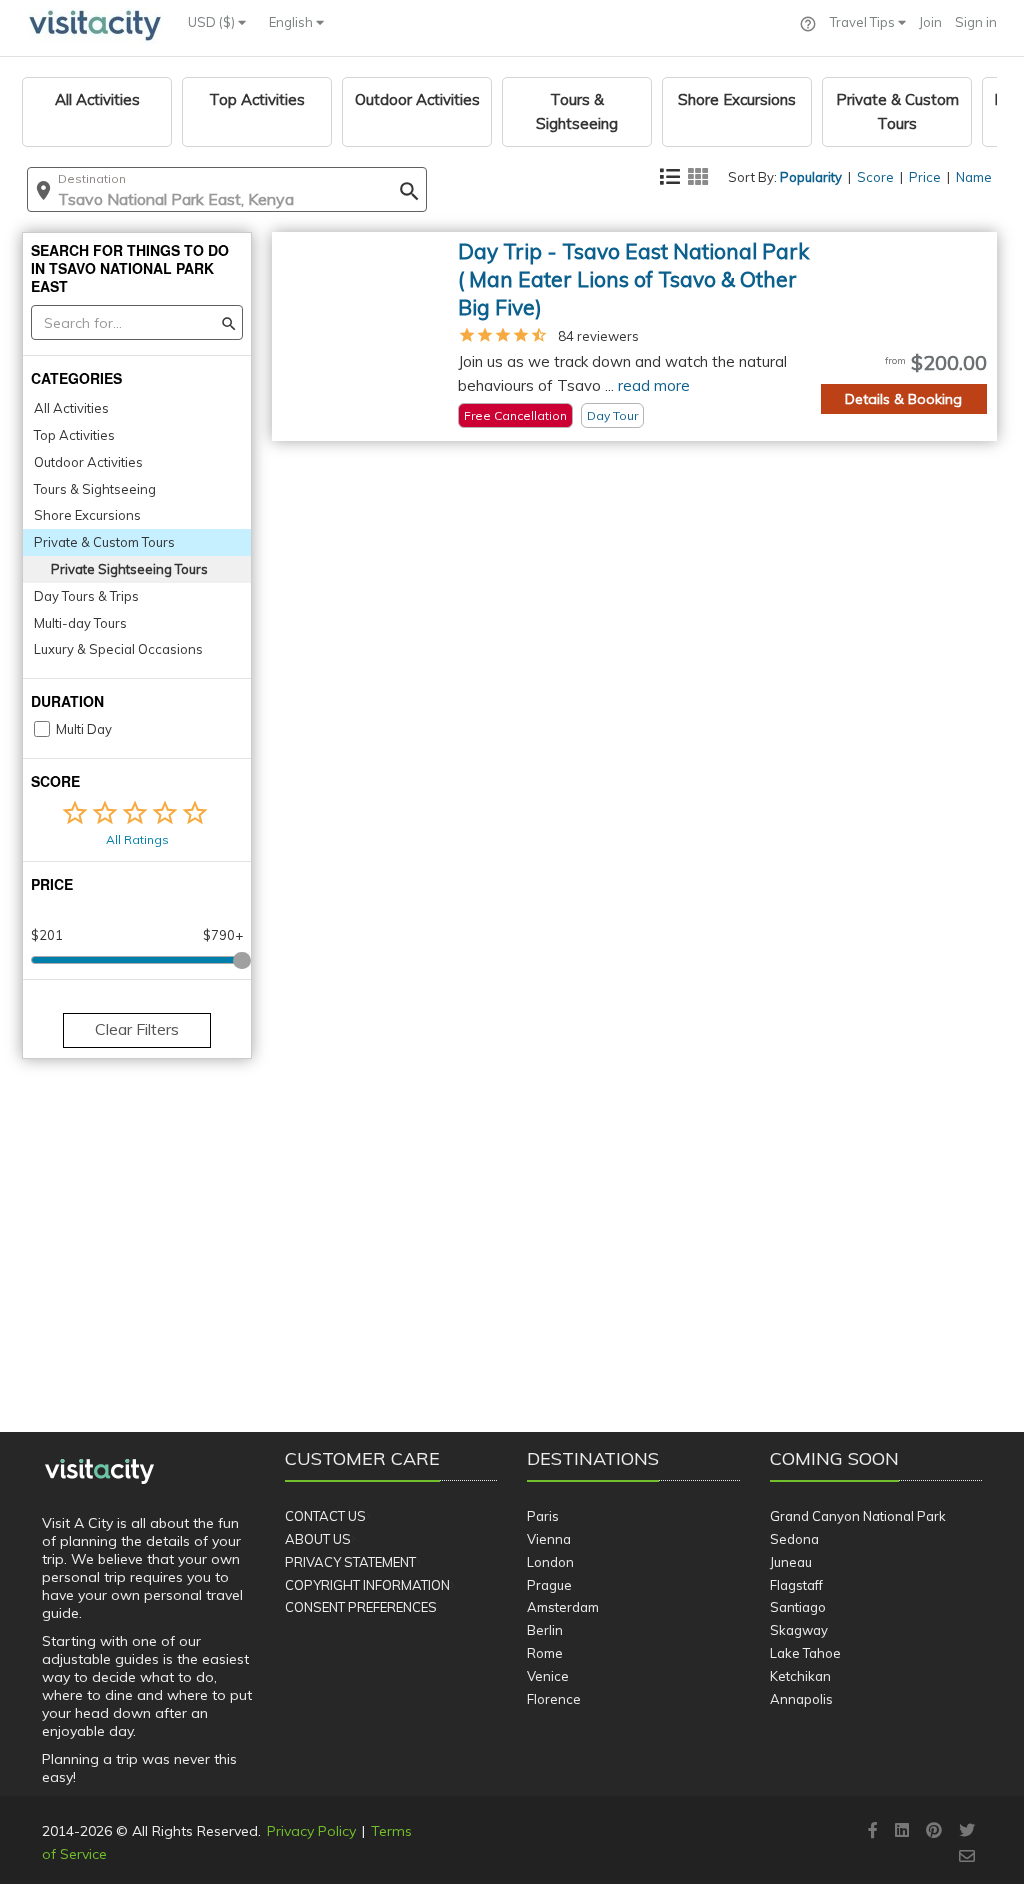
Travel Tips (864, 22)
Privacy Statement (350, 1562)
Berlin (545, 1630)
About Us (318, 1539)
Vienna (549, 1539)
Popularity (811, 177)
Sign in (976, 22)
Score (875, 177)
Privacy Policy (311, 1831)
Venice (548, 1676)
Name (974, 177)
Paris (543, 1516)
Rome (545, 1653)
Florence (554, 1699)
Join (930, 22)
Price (925, 177)
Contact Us (325, 1516)
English (292, 22)
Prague (549, 1585)
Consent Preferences (361, 1607)
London (550, 1562)
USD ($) (213, 22)
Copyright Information (367, 1585)
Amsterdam (563, 1607)
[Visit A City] (99, 1472)
